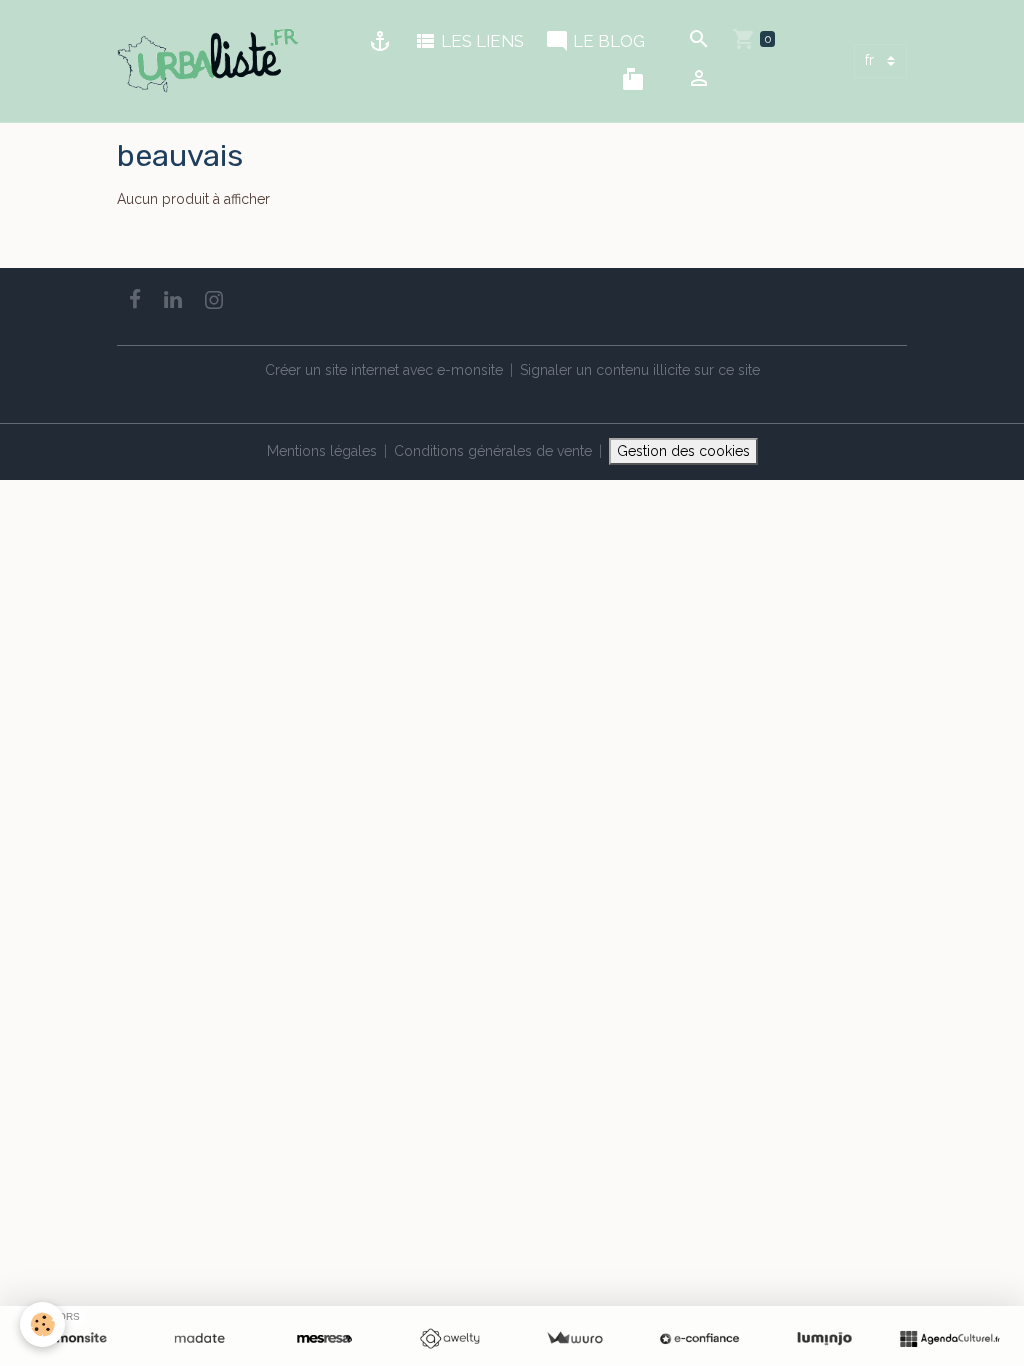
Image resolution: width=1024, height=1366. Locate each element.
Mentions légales (322, 451)
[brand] (211, 61)
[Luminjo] (824, 1339)
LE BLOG (607, 41)
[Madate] (199, 1339)
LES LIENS (480, 41)
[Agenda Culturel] (949, 1339)
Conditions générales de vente (493, 451)
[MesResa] (324, 1339)
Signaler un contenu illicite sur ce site (640, 370)
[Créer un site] (74, 1339)
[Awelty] (449, 1339)
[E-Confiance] (699, 1339)
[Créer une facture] (574, 1339)
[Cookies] (42, 1324)
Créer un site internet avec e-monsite (384, 370)
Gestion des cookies (683, 451)
